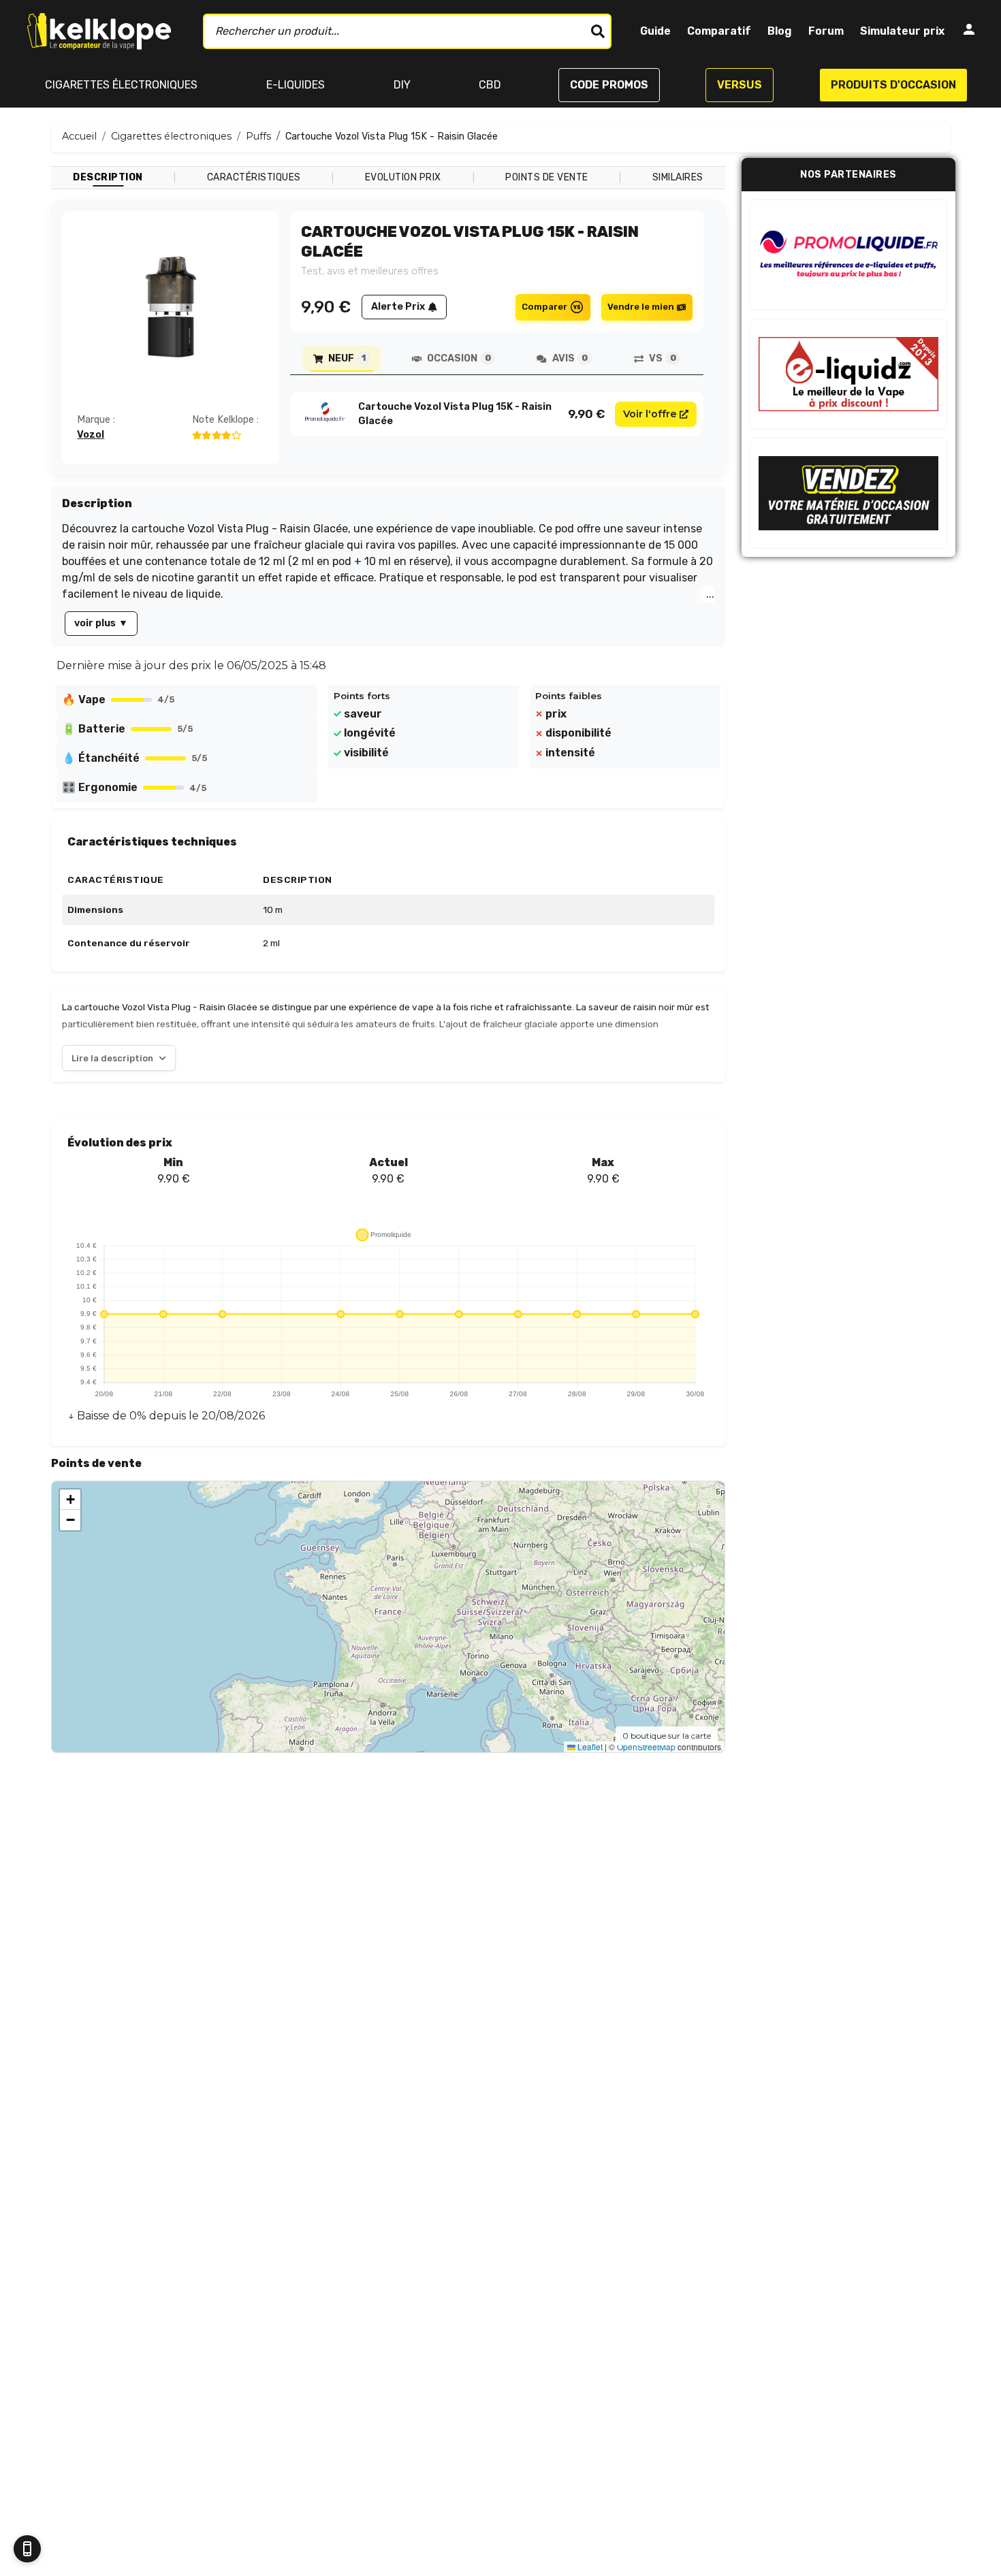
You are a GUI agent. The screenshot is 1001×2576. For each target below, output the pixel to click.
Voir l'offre (650, 414)
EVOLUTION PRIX (403, 177)
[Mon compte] (969, 32)
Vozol (91, 435)
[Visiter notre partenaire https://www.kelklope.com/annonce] (848, 493)
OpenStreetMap (646, 1746)
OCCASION (459, 358)
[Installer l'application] (27, 2549)
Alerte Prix (398, 307)
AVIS (570, 358)
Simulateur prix (902, 31)
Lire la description (112, 1058)
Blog (780, 31)
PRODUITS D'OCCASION (893, 85)
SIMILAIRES (678, 177)
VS (662, 358)
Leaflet (589, 1746)
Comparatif (719, 31)
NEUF (347, 358)
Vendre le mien (641, 307)
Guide (655, 31)
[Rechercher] (598, 31)
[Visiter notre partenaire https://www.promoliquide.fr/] (848, 255)
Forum (826, 31)
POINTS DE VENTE (547, 177)
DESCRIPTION (108, 177)
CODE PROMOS (609, 85)
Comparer (544, 307)
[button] (70, 1500)
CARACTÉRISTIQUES (254, 177)
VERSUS (740, 85)
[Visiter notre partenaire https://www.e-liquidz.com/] (848, 374)
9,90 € (587, 414)
